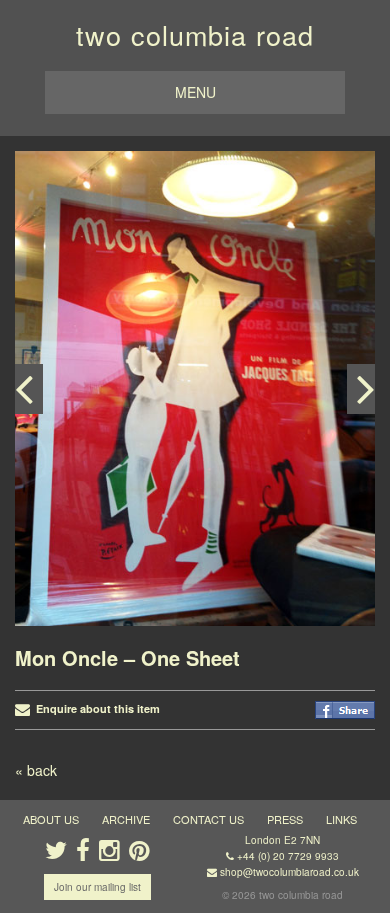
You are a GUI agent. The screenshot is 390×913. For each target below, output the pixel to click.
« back (36, 770)
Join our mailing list (97, 887)
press (285, 819)
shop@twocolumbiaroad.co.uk (289, 872)
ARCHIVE (126, 819)
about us (51, 819)
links (341, 819)
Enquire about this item (95, 708)
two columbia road (195, 34)
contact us (208, 819)
